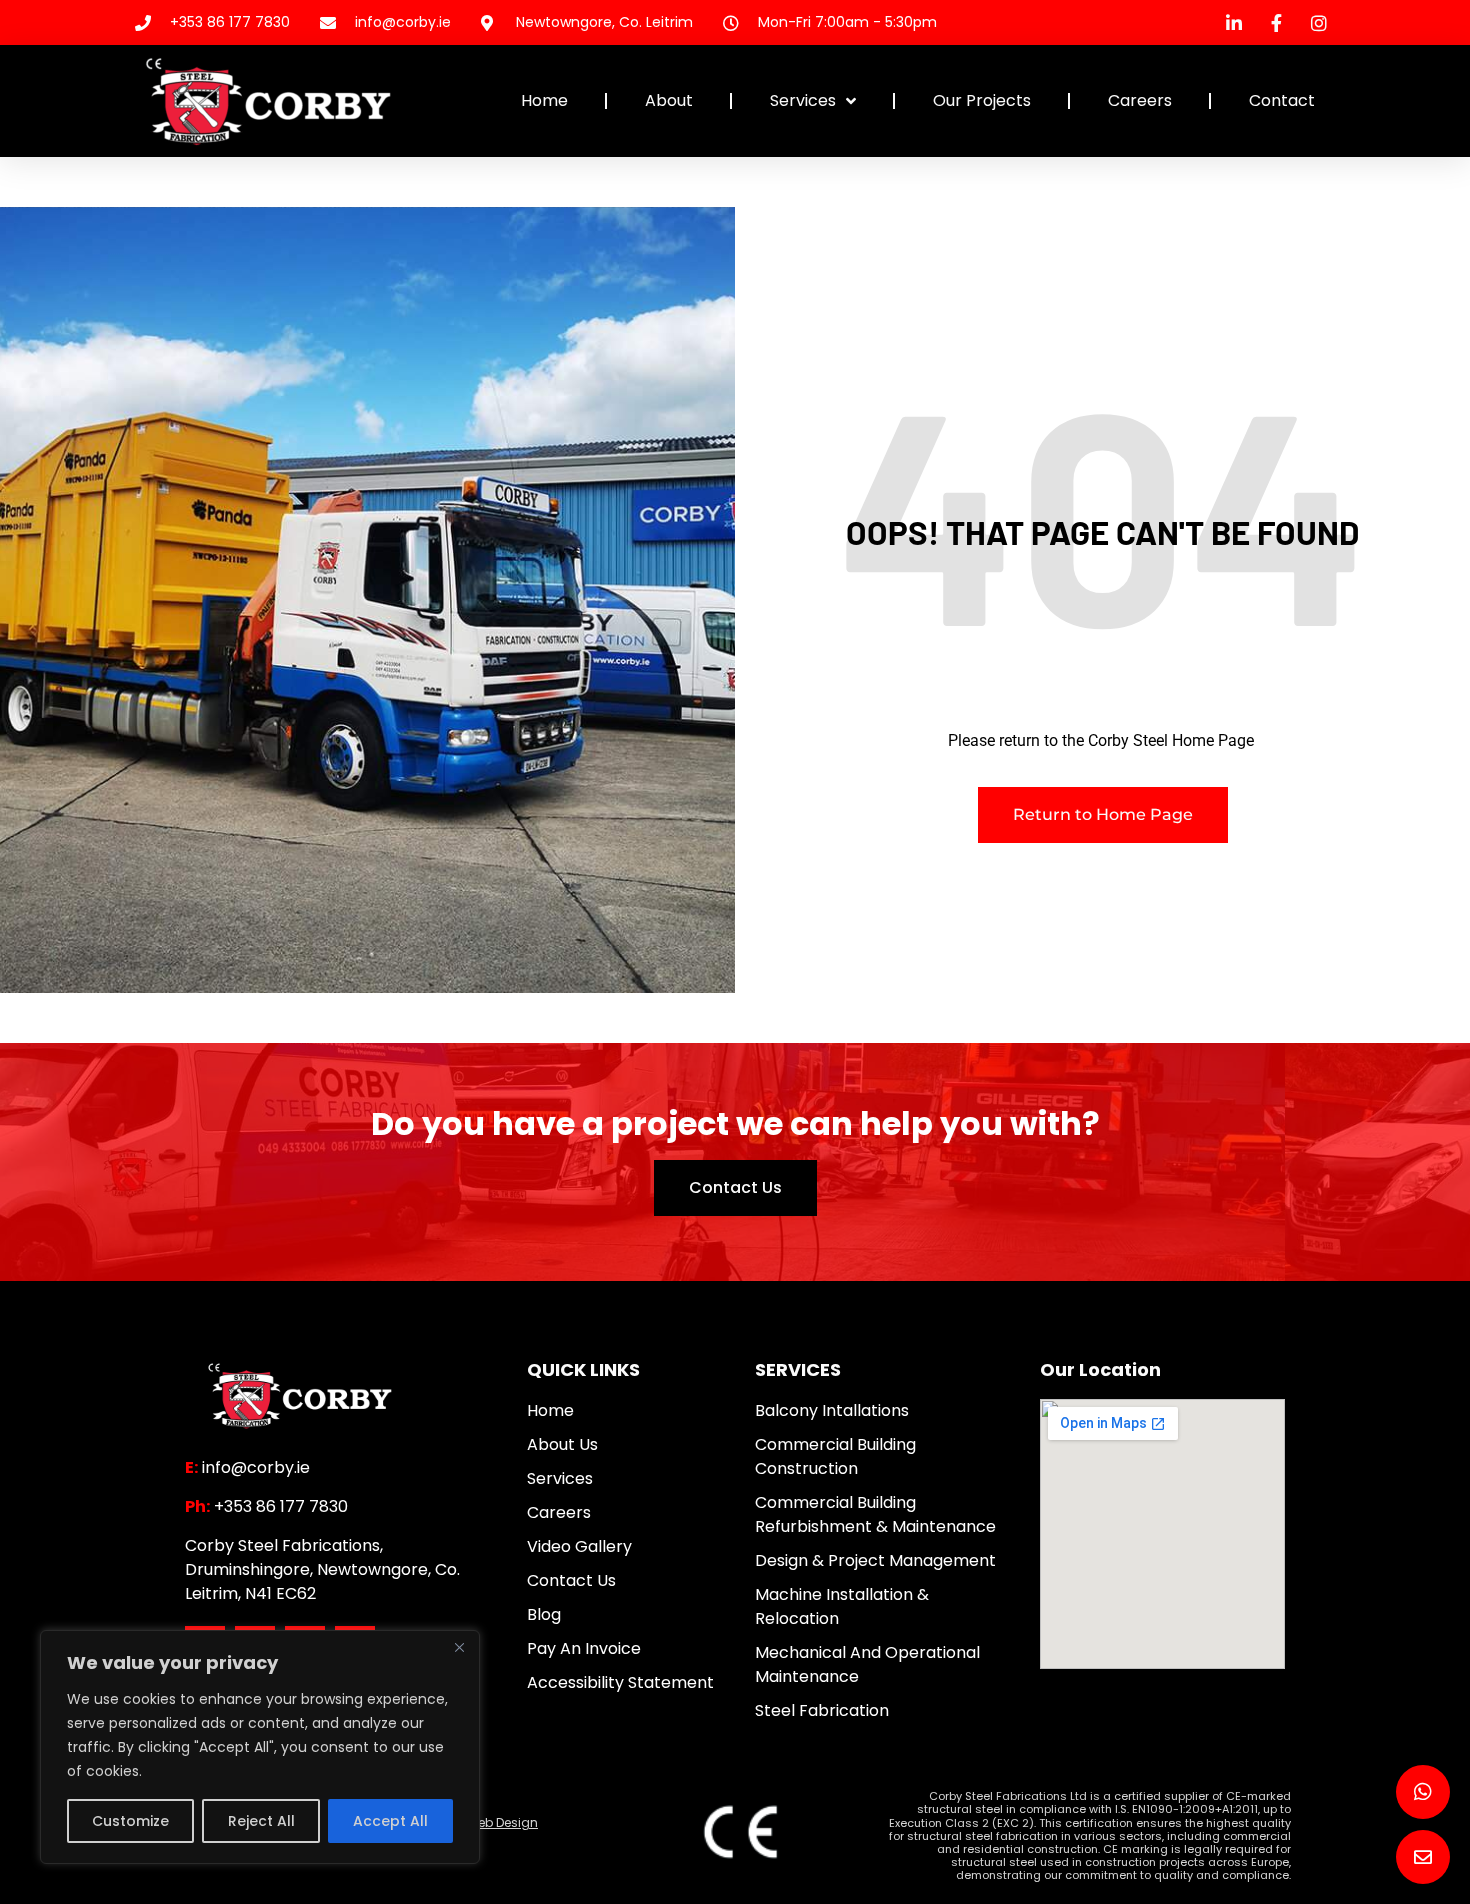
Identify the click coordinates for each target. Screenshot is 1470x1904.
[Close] (459, 1647)
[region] (260, 1747)
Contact (1282, 100)
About (669, 100)
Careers (1140, 100)
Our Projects (982, 100)
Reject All (261, 1821)
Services (803, 100)
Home (544, 100)
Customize (130, 1821)
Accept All (390, 1821)
